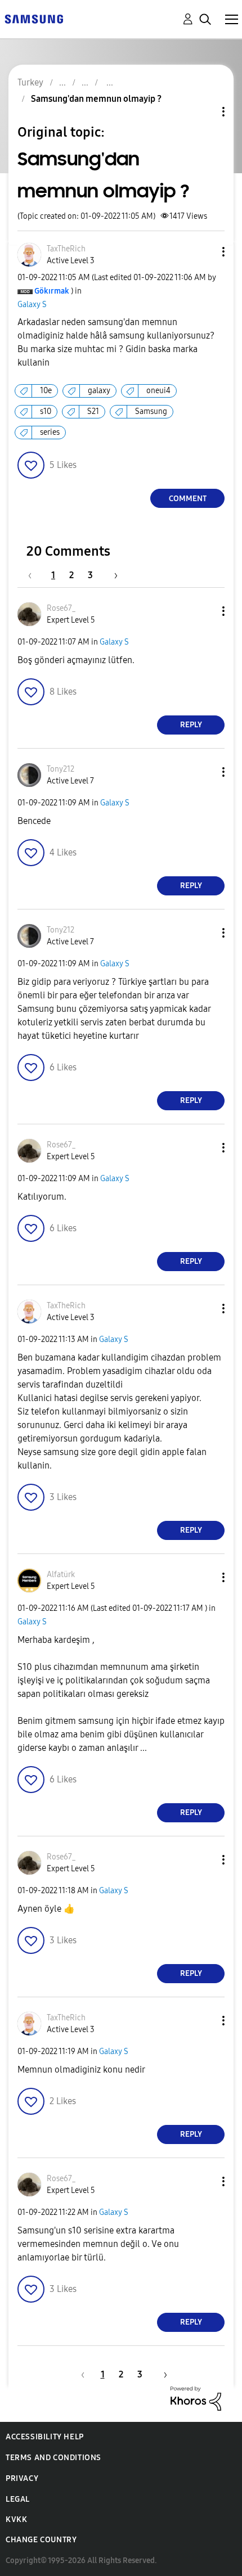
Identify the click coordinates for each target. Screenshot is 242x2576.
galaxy (99, 391)
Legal (18, 2499)
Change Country (41, 2540)
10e (46, 391)
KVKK (16, 2519)
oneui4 (158, 391)
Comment (188, 499)
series (50, 432)
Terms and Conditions (53, 2458)
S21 (93, 411)
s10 (46, 411)
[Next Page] (112, 575)
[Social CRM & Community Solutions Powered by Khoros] (196, 2397)
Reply (191, 725)
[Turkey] (34, 18)
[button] (205, 252)
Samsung (151, 411)
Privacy (22, 2478)
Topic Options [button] (204, 112)
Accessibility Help (45, 2437)
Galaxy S (32, 305)
